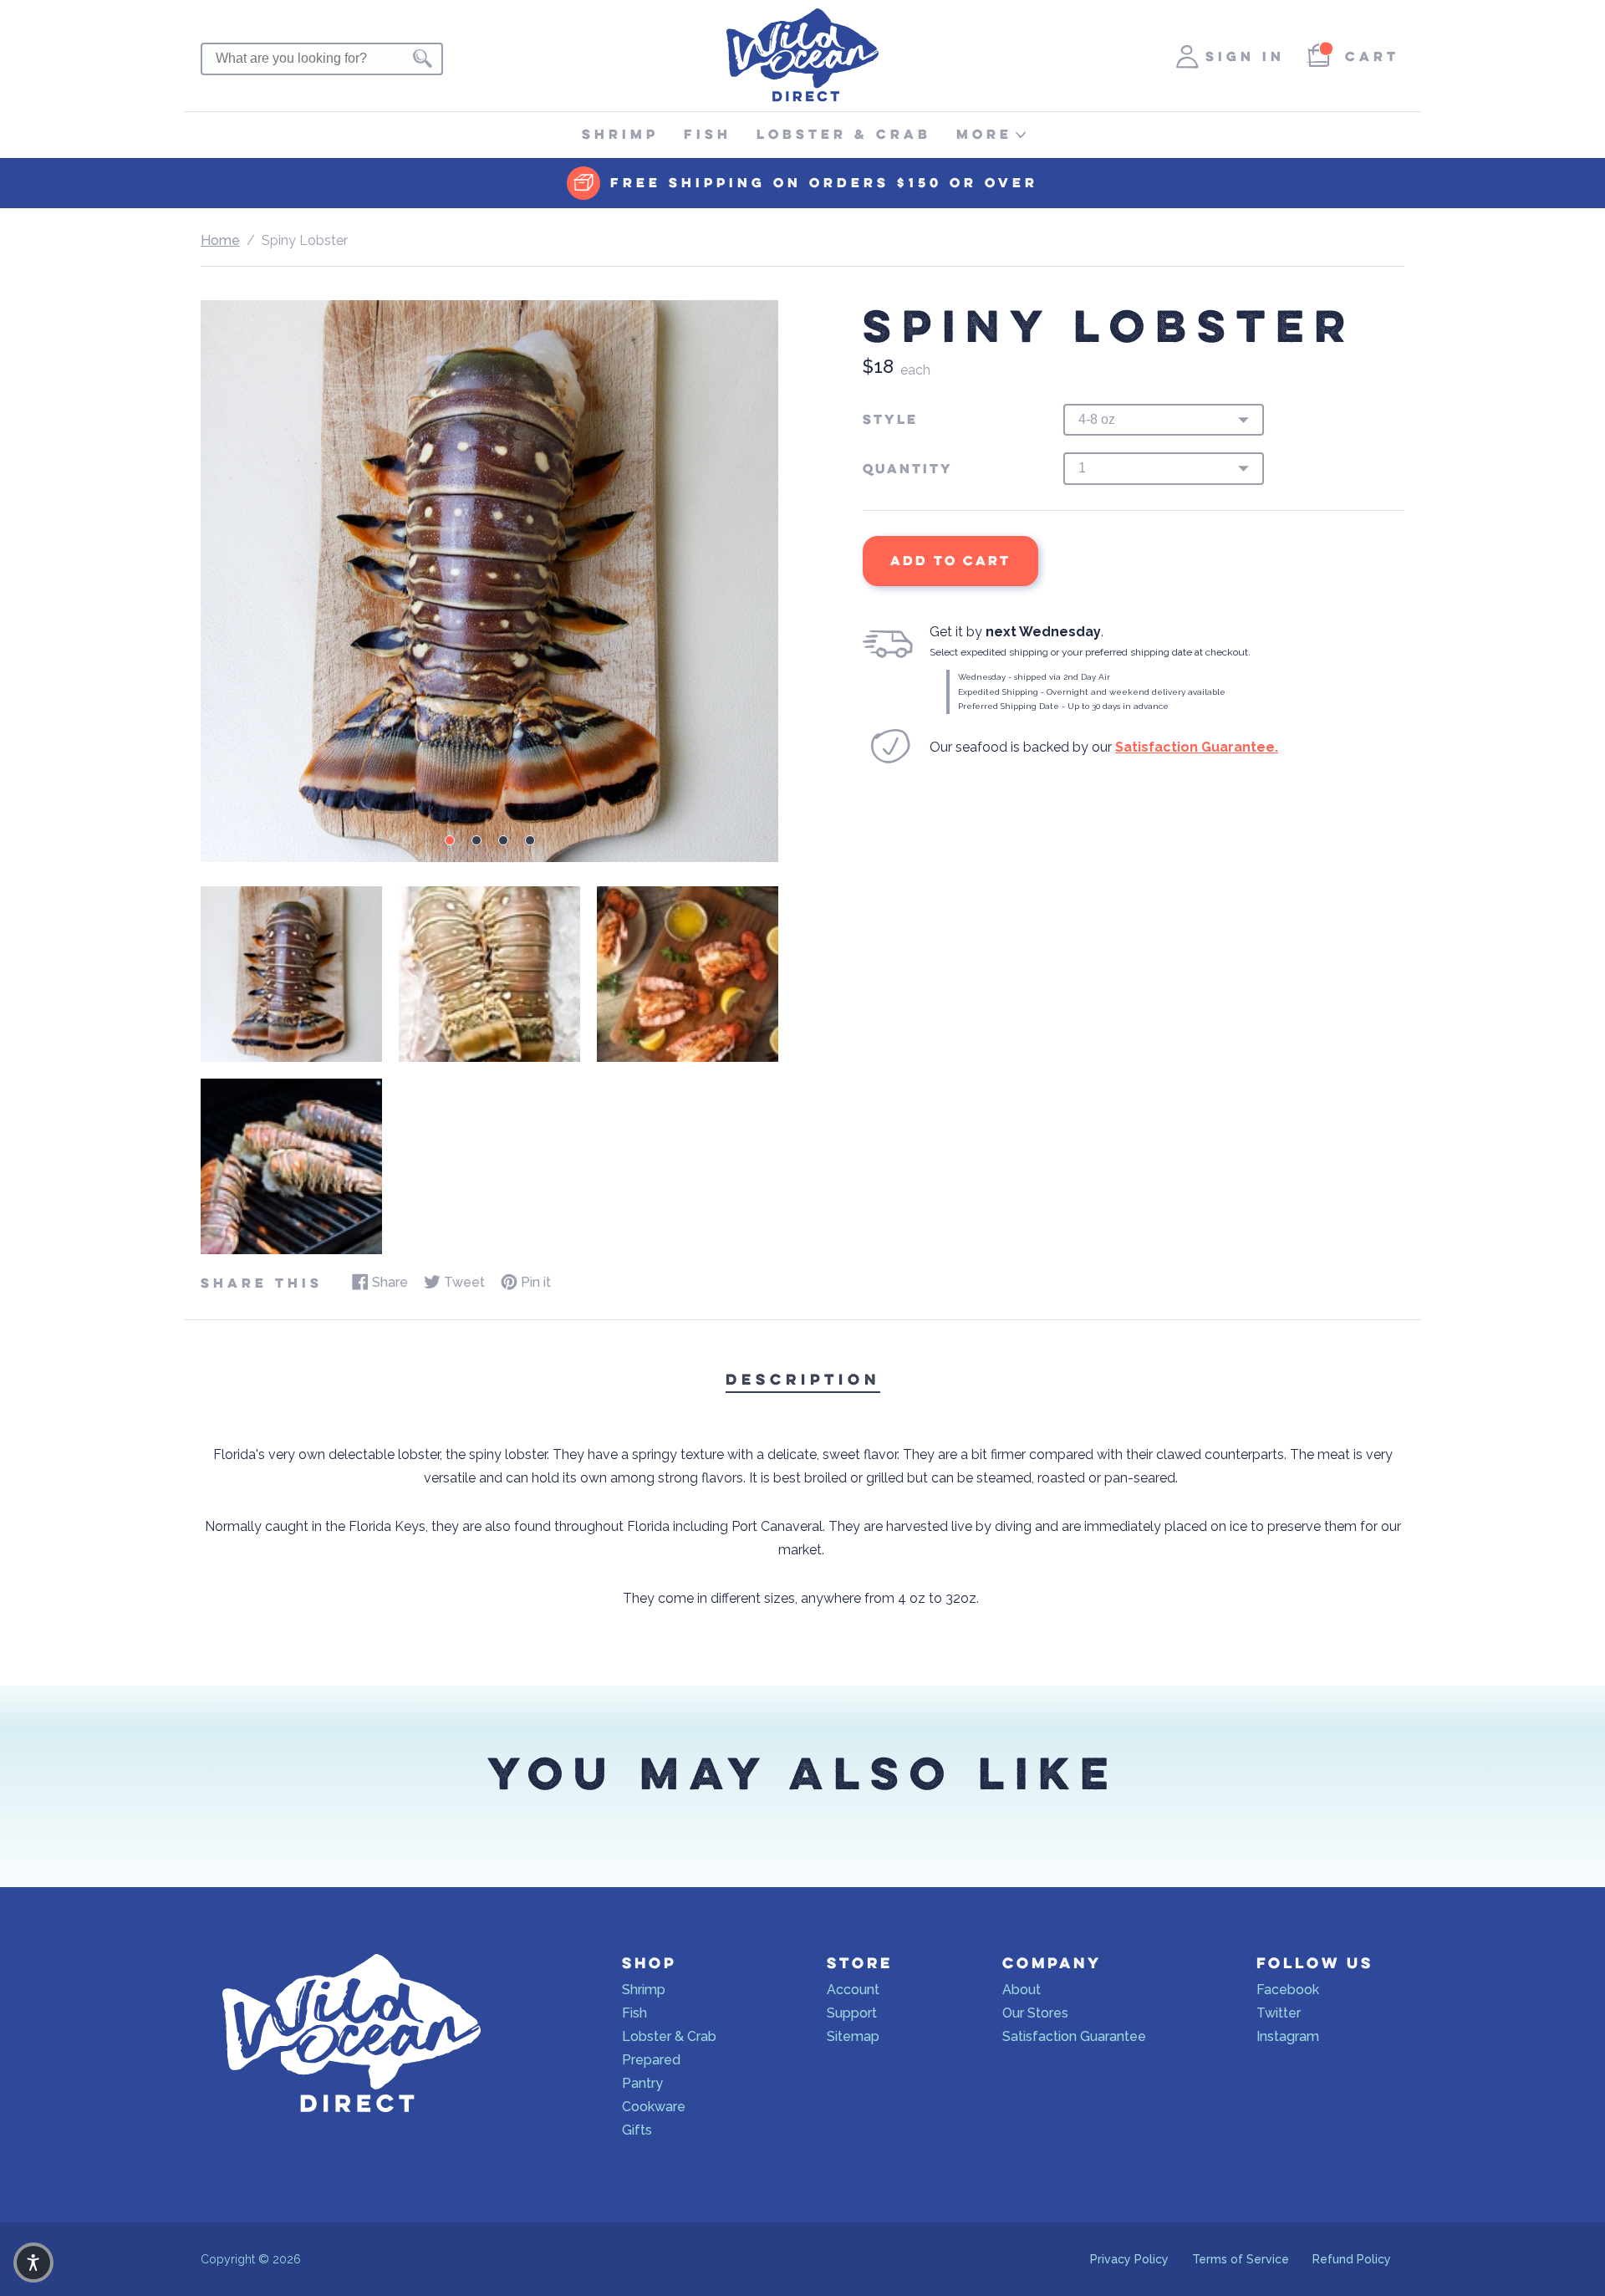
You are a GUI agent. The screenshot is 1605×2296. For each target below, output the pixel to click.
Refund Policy (1352, 2259)
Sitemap (853, 2036)
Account (853, 1990)
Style (890, 420)
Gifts (637, 2130)
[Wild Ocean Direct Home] (802, 97)
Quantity (908, 469)
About (1022, 1990)
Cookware (654, 2107)
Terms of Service (1241, 2259)
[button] (33, 2263)
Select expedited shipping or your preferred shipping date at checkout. (1090, 652)
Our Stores (1035, 2013)
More (984, 134)
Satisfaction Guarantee (1074, 2036)
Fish (708, 134)
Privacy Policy (1129, 2259)
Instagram (1288, 2036)
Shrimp (620, 134)
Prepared (651, 2060)
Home (220, 240)
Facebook (1288, 1990)
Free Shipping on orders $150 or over (824, 183)
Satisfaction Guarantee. (1197, 747)
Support (852, 2013)
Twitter (1279, 2013)
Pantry (642, 2083)
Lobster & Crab (844, 134)
